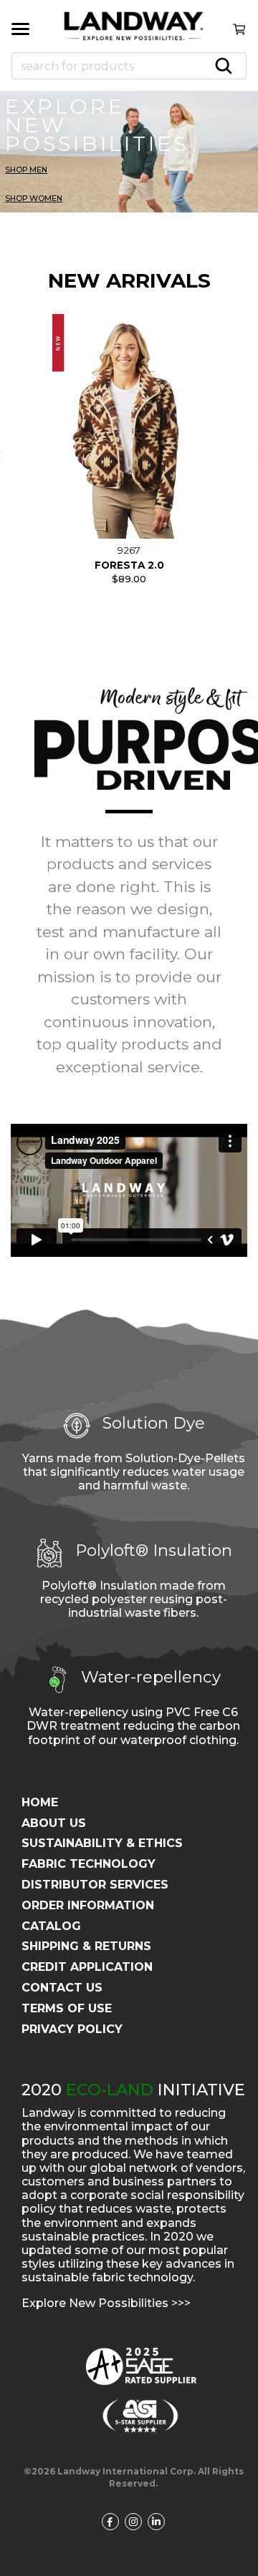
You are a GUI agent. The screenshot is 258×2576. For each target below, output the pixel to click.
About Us (54, 1823)
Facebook (114, 2522)
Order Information (88, 1905)
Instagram (138, 2522)
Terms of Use (67, 2008)
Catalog (51, 1926)
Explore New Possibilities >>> (106, 2303)
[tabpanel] (129, 456)
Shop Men (26, 170)
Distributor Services (95, 1885)
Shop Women (34, 199)
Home (40, 1802)
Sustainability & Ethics (102, 1843)
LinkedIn (161, 2522)
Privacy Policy (72, 2029)
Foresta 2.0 (129, 565)
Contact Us (62, 1988)
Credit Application (87, 1967)
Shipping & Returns (86, 1946)
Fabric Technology (89, 1864)
